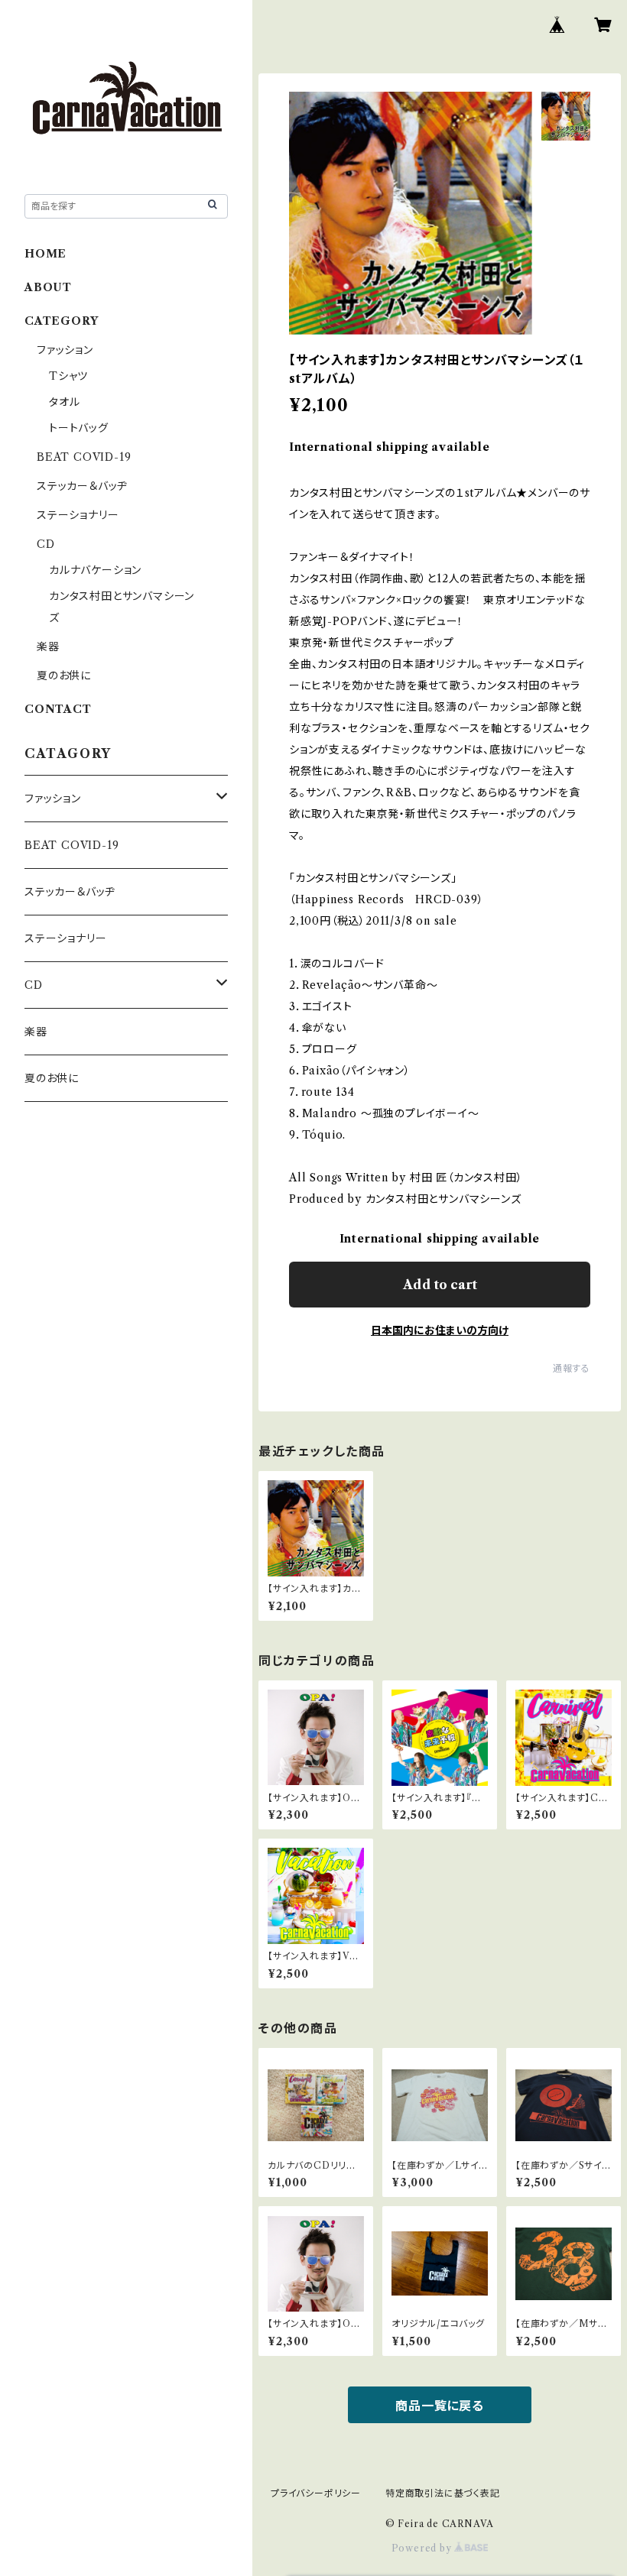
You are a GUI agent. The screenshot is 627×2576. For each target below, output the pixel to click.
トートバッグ (79, 428)
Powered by (423, 2548)
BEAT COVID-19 (84, 457)
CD (46, 544)
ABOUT (48, 287)
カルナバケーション (95, 570)
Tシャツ (68, 376)
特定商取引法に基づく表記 (443, 2493)
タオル (64, 402)
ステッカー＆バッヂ (82, 486)
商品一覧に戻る (440, 2406)
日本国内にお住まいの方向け (440, 1330)
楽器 (48, 646)
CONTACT (58, 709)
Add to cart (440, 1285)
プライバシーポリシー (316, 2493)
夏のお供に (64, 676)
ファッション (65, 350)
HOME (45, 254)
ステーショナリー (78, 515)
